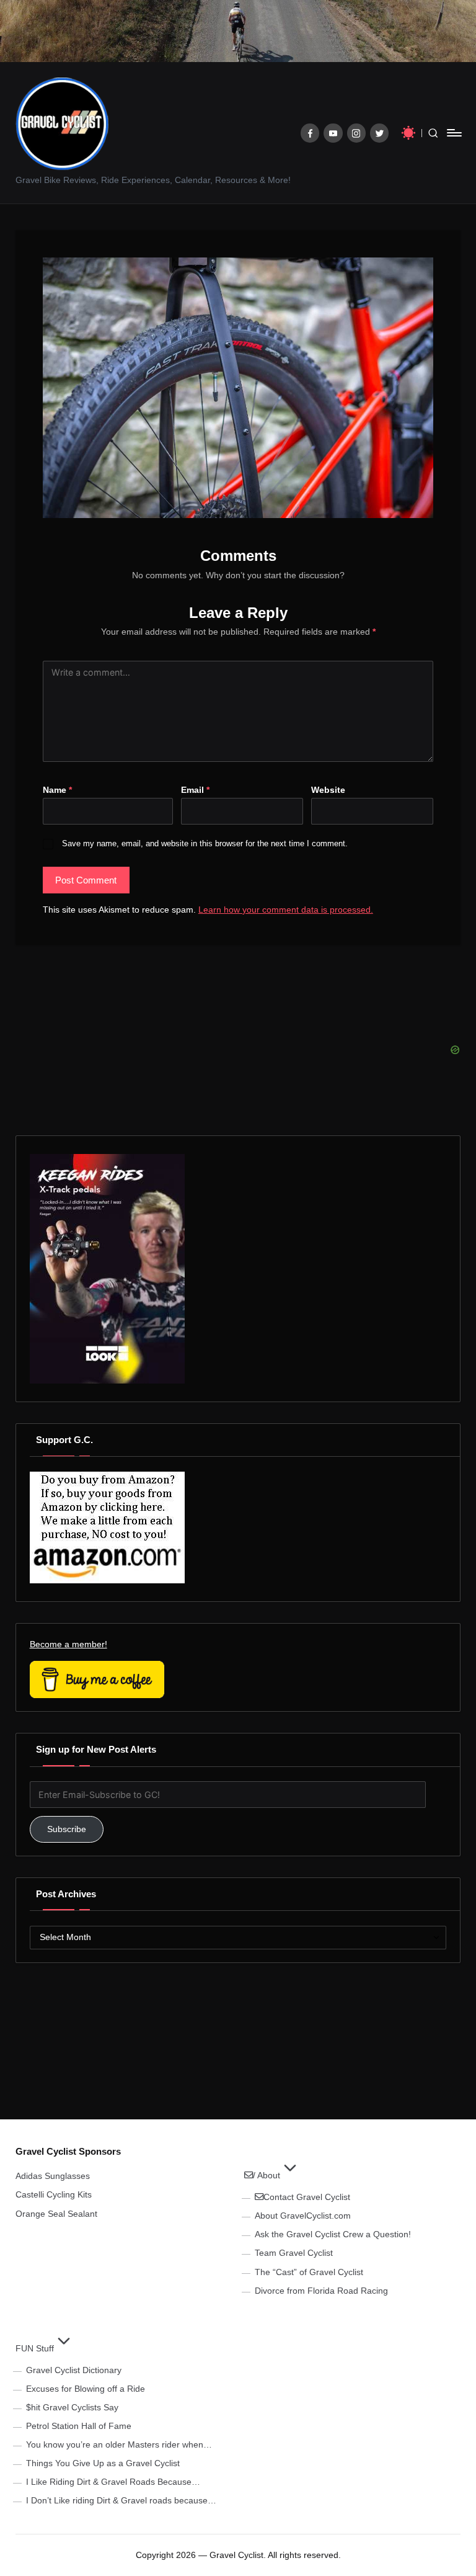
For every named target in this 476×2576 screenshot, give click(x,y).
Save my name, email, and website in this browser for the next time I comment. (205, 843)
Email (195, 790)
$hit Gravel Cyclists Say (72, 2407)
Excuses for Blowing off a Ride (86, 2389)
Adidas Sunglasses (53, 2176)
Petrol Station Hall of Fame (79, 2426)
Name (57, 790)
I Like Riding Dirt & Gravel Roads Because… (113, 2482)
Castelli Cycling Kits (54, 2194)
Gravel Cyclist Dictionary (74, 2370)
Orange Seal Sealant (56, 2214)
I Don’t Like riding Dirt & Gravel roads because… (121, 2500)
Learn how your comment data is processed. (286, 910)
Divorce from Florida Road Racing (321, 2291)
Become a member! (68, 1644)
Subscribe (67, 1829)
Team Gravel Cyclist (294, 2253)
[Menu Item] (310, 133)
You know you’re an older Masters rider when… (119, 2444)
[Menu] (453, 133)
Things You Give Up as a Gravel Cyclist (103, 2463)
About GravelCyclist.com (303, 2216)
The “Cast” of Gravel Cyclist (309, 2272)
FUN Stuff (35, 2348)
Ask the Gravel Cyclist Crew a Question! (333, 2234)
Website (328, 790)
